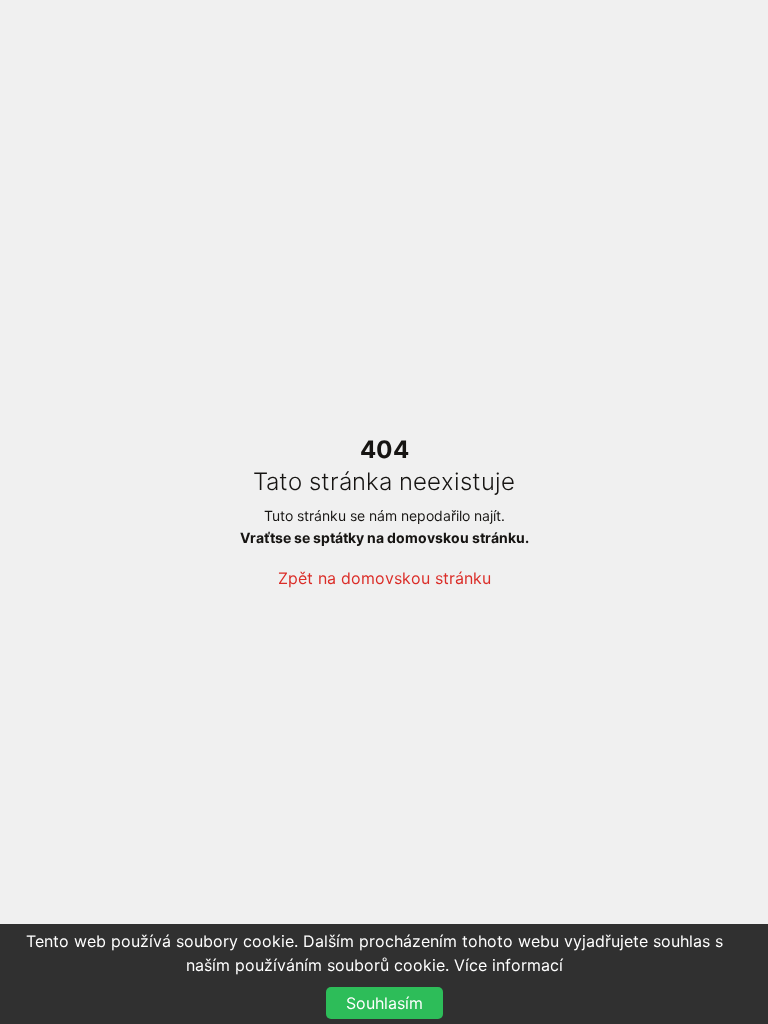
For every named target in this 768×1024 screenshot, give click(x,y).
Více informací (508, 965)
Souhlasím (384, 1003)
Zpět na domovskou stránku (384, 578)
